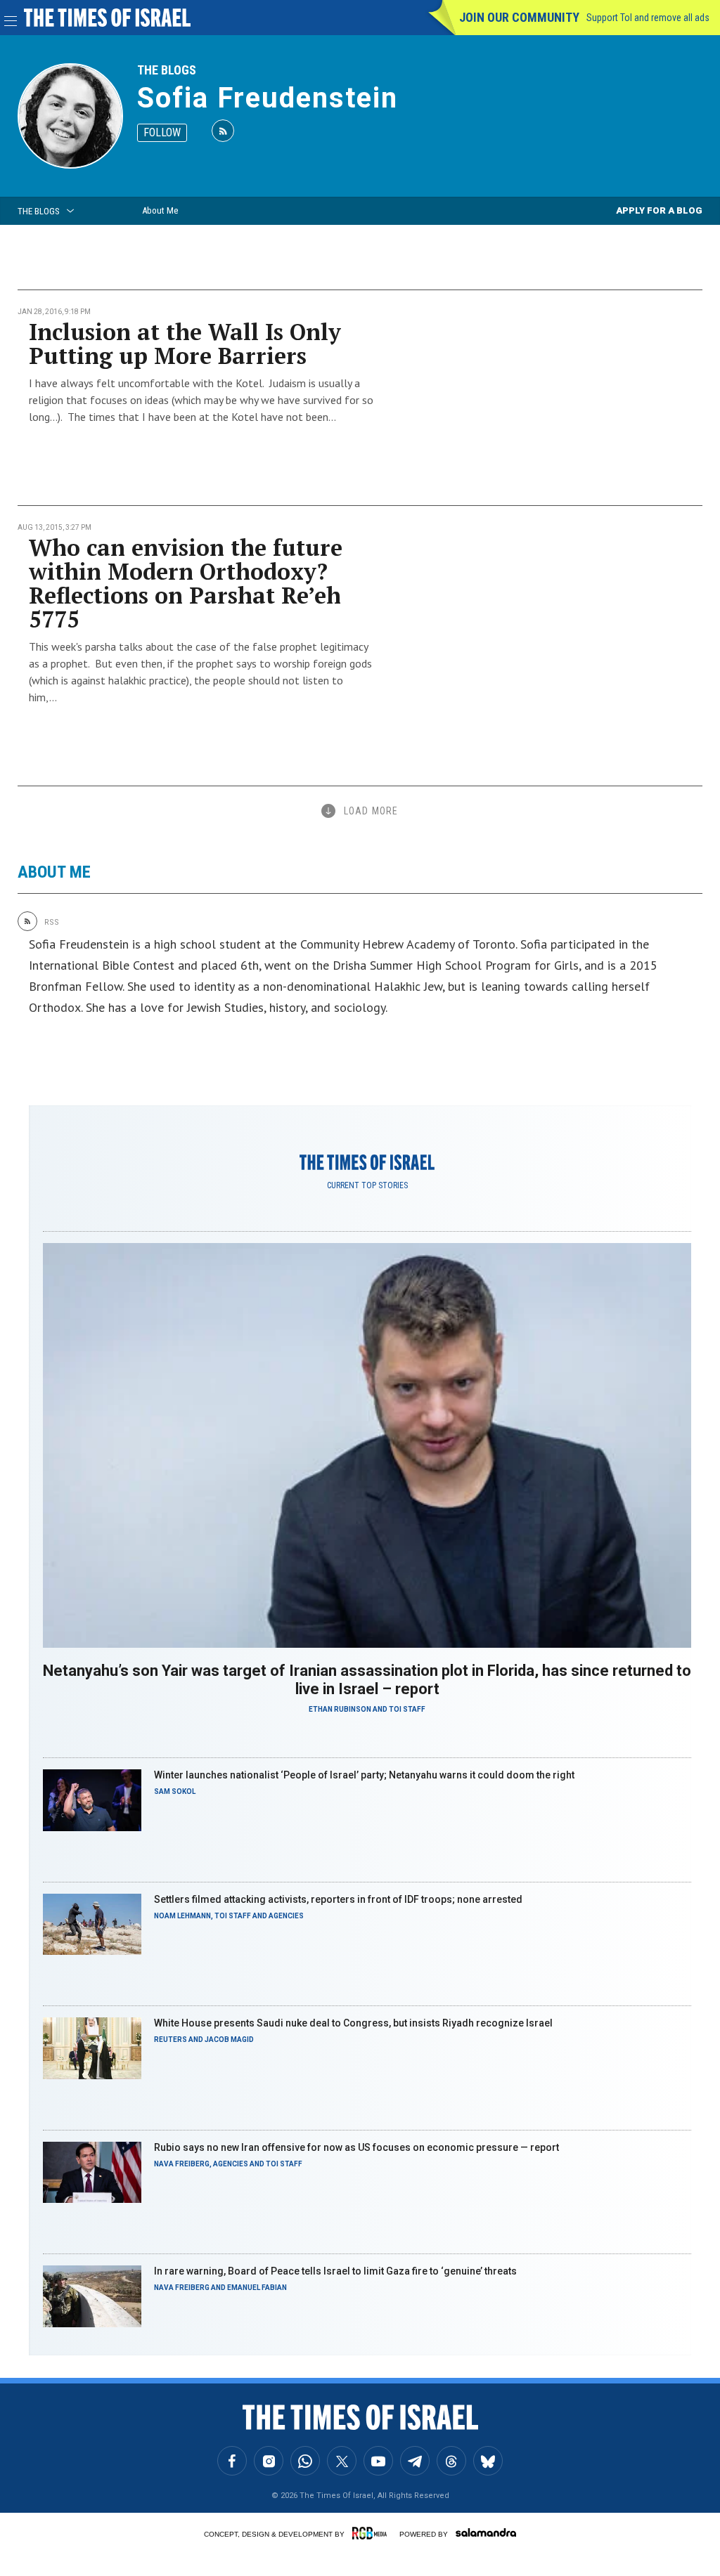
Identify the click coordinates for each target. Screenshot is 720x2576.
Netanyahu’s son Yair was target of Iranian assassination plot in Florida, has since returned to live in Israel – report (367, 1680)
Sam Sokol (175, 1791)
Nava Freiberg (182, 2164)
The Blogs (167, 70)
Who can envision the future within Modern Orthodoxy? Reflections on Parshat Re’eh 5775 (186, 583)
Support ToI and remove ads (648, 18)
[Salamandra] (486, 2532)
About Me (160, 210)
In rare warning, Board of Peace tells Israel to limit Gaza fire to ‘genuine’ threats (335, 2271)
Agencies (286, 1916)
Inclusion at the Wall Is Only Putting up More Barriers (185, 344)
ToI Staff (407, 1709)
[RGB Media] (372, 2533)
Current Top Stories (367, 1185)
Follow (162, 132)
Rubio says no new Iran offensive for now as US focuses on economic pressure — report (356, 2147)
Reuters (171, 2040)
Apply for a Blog (659, 210)
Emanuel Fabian (257, 2288)
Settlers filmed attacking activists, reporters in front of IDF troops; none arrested (338, 1899)
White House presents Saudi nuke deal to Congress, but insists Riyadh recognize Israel (353, 2023)
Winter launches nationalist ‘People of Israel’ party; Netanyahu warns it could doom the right (364, 1775)
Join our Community (519, 17)
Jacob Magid (229, 2040)
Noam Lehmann (182, 1916)
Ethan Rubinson (340, 1709)
